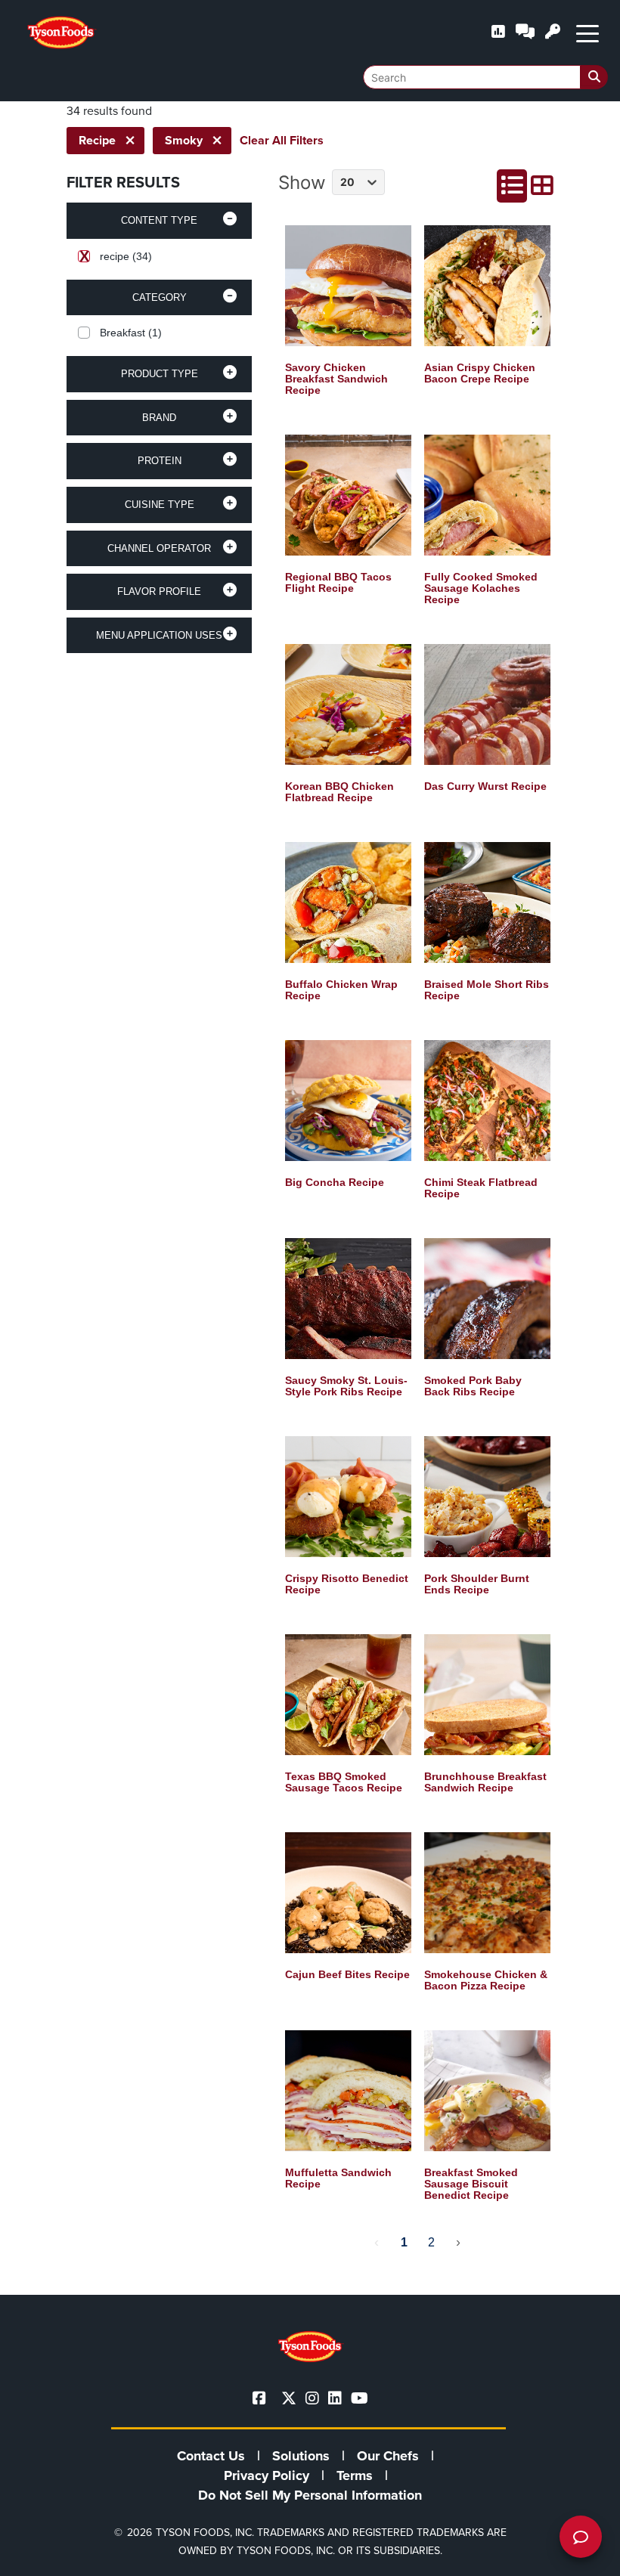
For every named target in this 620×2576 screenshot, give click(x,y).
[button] (159, 221)
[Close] (586, 2555)
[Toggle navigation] (587, 33)
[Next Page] (458, 2243)
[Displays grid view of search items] (542, 186)
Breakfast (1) (131, 333)
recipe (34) (126, 256)
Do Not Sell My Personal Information (310, 2495)
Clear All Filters (282, 140)
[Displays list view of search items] (512, 186)
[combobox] (485, 77)
